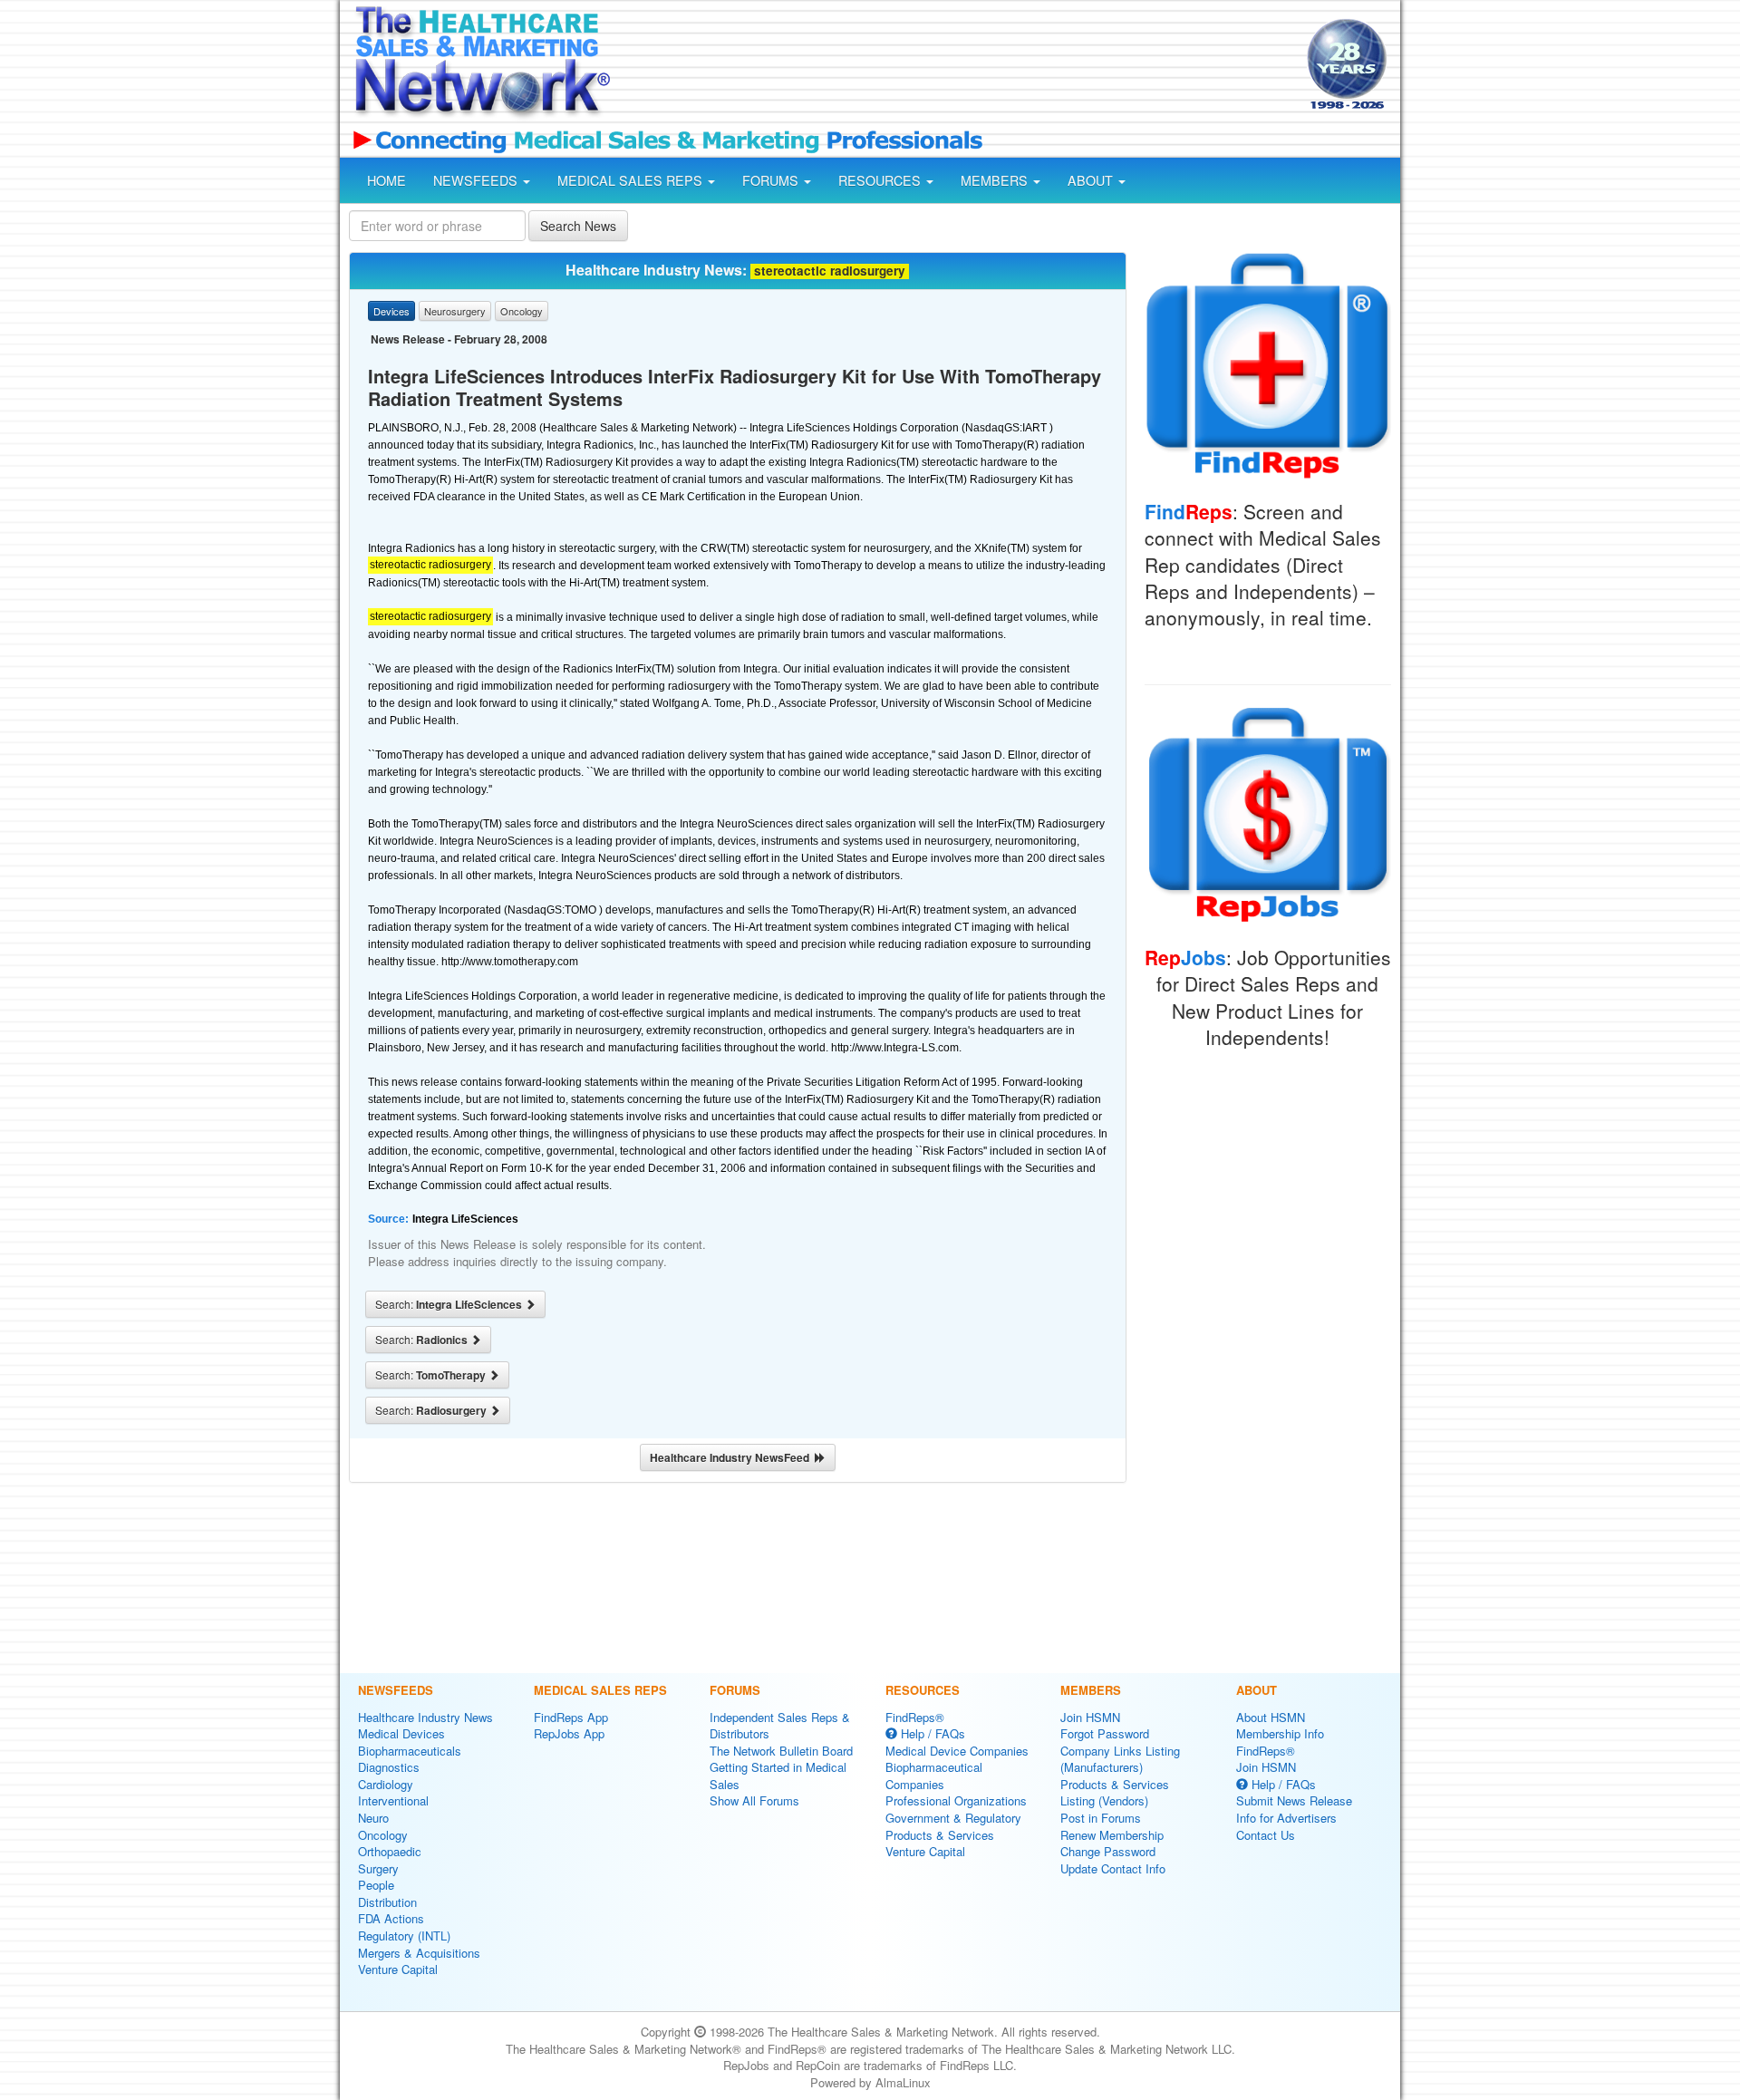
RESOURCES (881, 180)
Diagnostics (389, 1767)
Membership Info (1280, 1733)
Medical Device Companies (957, 1751)
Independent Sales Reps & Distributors (780, 1726)
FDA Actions (391, 1918)
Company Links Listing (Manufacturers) (1120, 1759)
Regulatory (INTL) (404, 1935)
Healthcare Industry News (425, 1717)
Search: (450, 1304)
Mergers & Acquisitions (419, 1953)
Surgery (378, 1868)
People (376, 1885)
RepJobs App (569, 1733)
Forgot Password (1105, 1733)
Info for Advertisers (1286, 1818)
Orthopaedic (390, 1851)
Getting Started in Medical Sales (778, 1776)
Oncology (383, 1835)
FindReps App (571, 1717)
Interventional (393, 1800)
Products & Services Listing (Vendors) (1115, 1793)
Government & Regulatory (953, 1818)
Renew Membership (1112, 1835)
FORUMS (772, 180)
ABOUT (1092, 180)
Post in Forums (1101, 1818)
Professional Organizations (956, 1800)
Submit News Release (1294, 1800)
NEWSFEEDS (477, 180)
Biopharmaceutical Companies (934, 1776)
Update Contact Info (1113, 1868)
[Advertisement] (957, 66)
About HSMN (1271, 1717)
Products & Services (940, 1835)
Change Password (1108, 1851)
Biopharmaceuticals (410, 1751)
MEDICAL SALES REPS (632, 180)
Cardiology (386, 1784)
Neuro (373, 1818)
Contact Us (1266, 1835)
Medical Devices (401, 1733)
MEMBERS (996, 180)
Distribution (387, 1902)
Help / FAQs (931, 1733)
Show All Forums (754, 1800)
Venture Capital (398, 1969)
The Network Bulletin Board (781, 1751)
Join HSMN (1090, 1717)
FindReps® (915, 1717)
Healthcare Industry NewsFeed (732, 1457)
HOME (387, 180)
